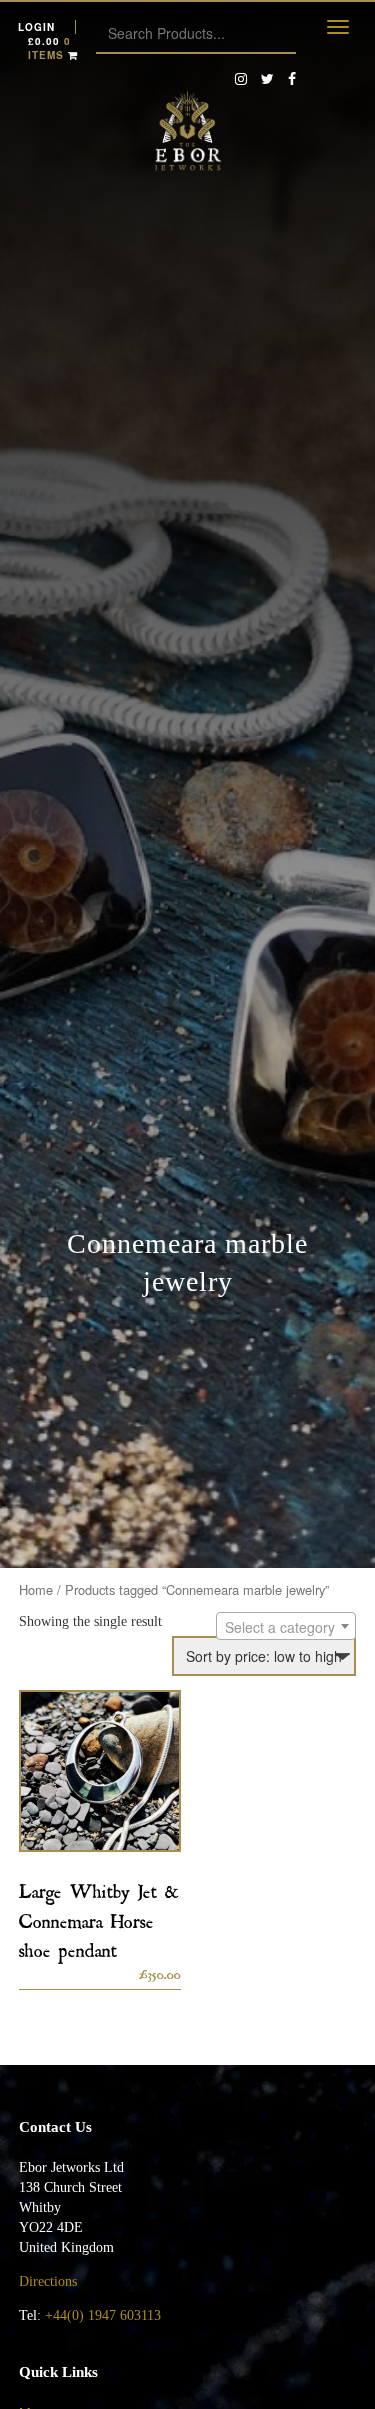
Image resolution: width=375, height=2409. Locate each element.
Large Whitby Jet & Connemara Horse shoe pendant (99, 1917)
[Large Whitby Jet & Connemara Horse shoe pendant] (100, 1771)
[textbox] (286, 1627)
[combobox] (286, 1626)
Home (36, 1589)
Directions (50, 2281)
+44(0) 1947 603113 (103, 2315)
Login (36, 27)
